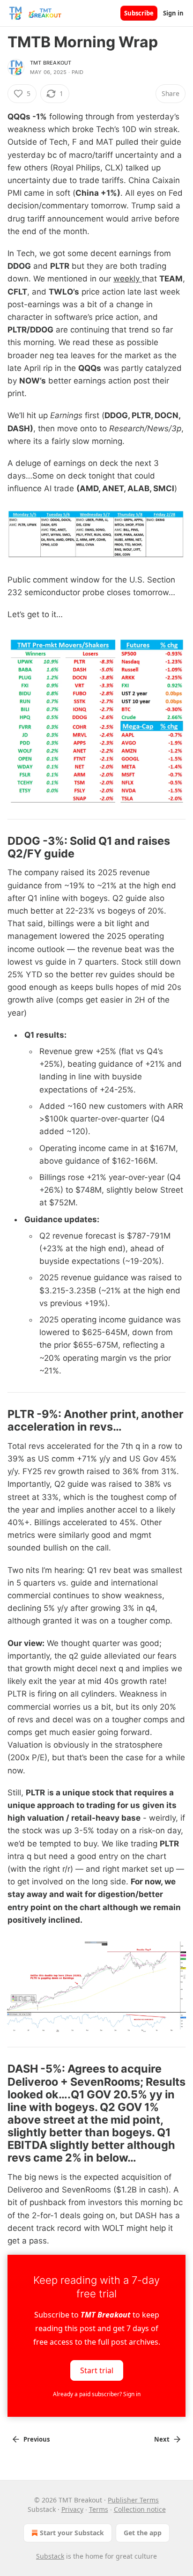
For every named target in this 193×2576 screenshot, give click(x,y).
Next (162, 2439)
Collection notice (140, 2509)
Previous (37, 2439)
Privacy (72, 2509)
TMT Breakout (51, 63)
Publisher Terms (133, 2500)
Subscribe (139, 13)
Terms (99, 2509)
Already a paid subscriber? (97, 2394)
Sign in (173, 13)
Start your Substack (72, 2533)
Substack (50, 2556)
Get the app (143, 2533)
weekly (128, 279)
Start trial (97, 2370)
